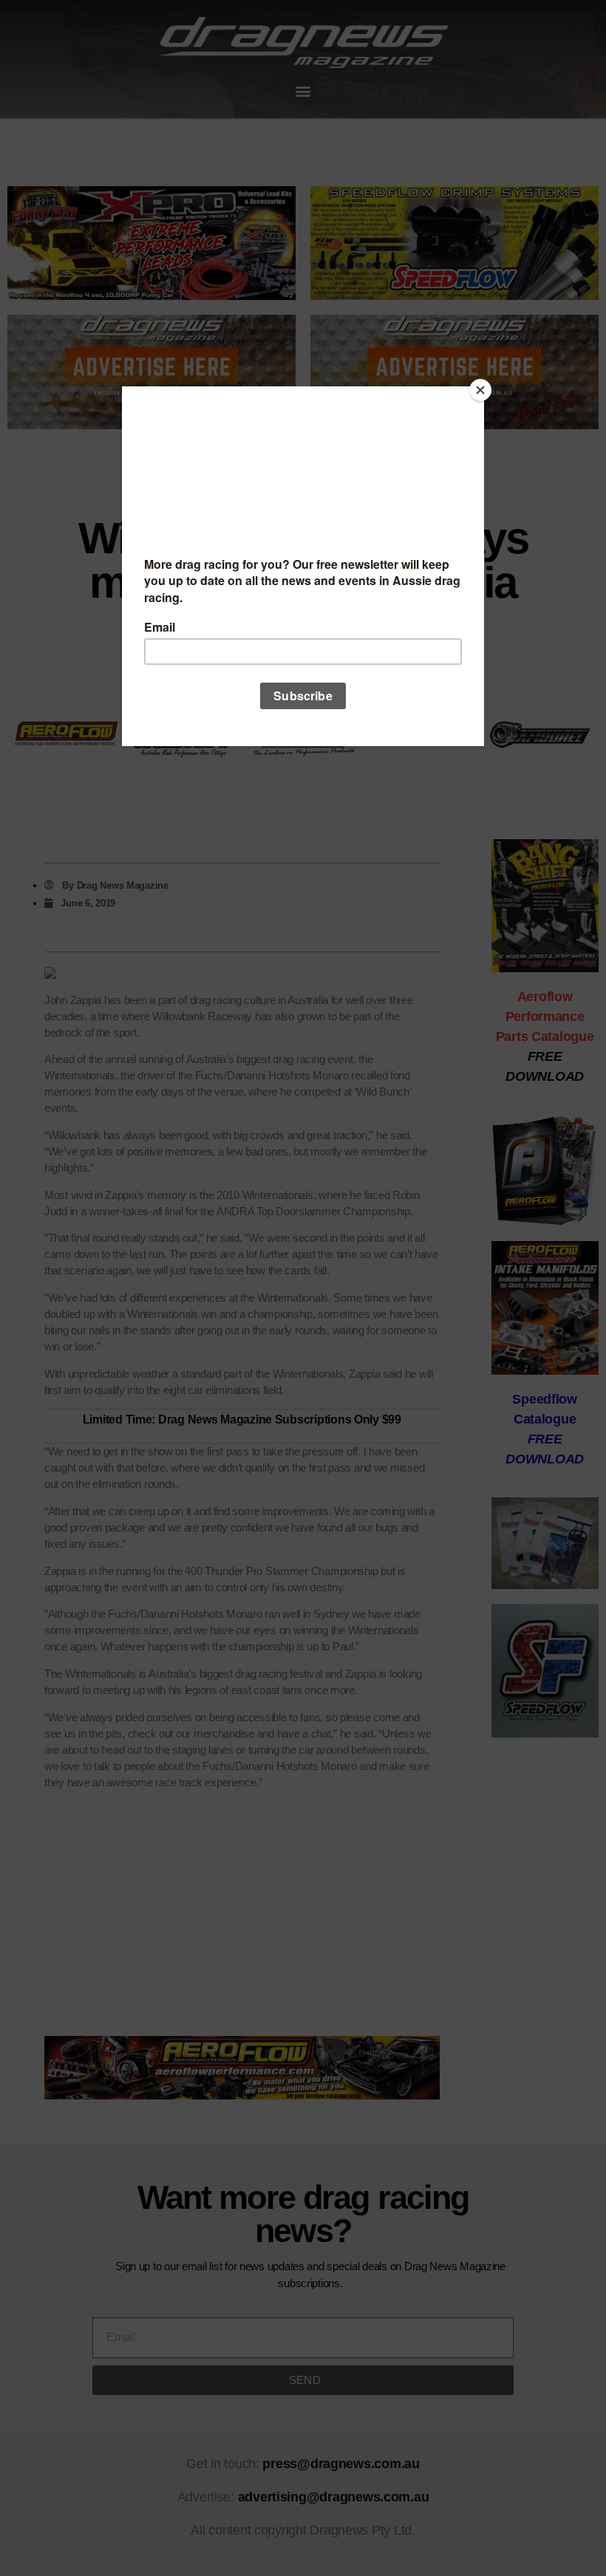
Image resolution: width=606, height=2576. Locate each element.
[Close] (480, 390)
